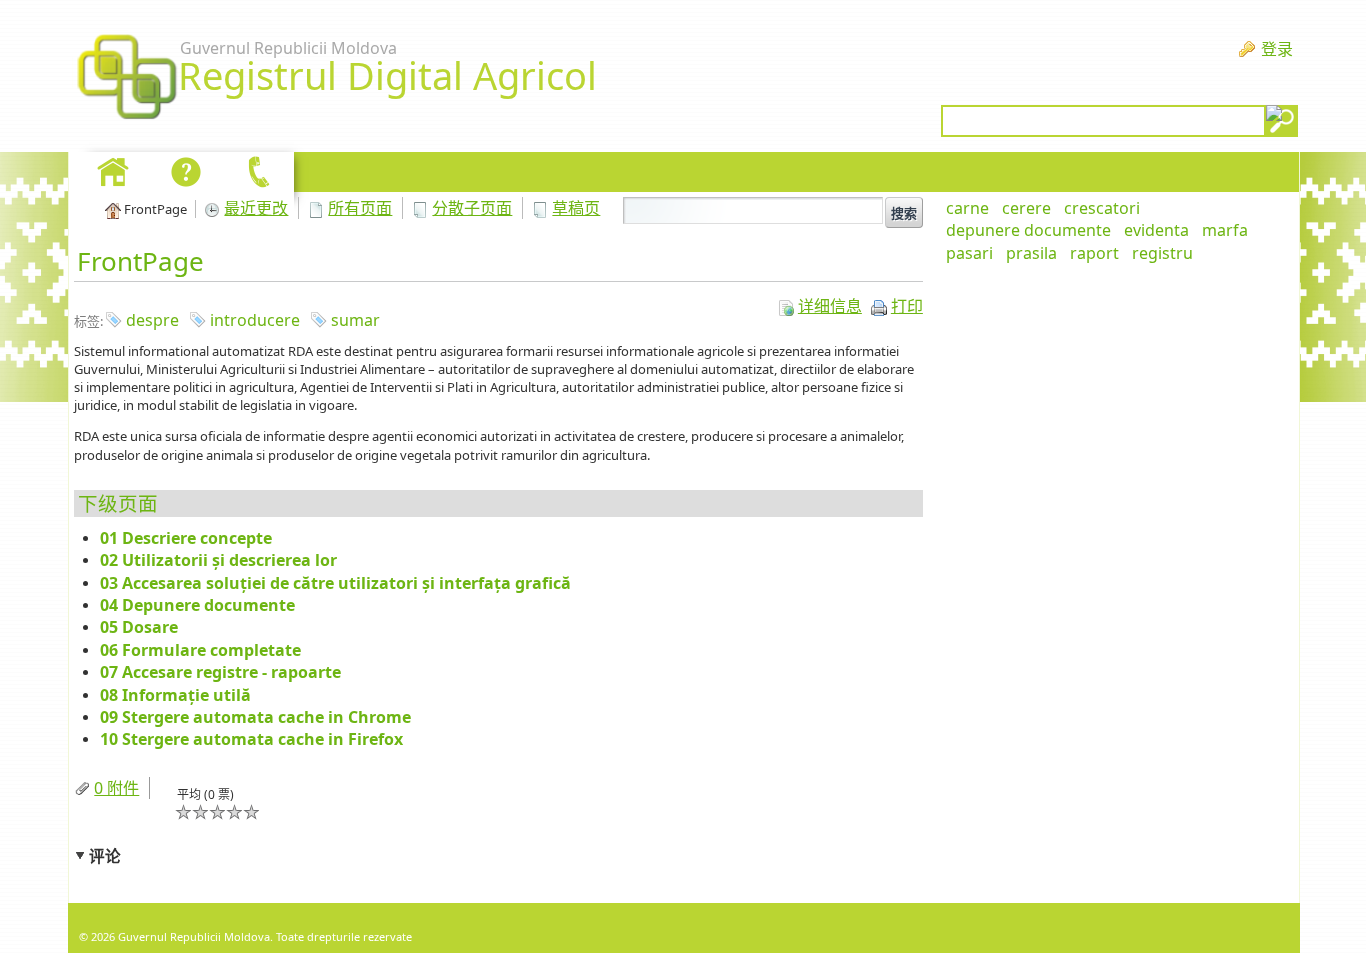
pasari (969, 253)
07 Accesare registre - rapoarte (220, 672)
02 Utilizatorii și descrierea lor (218, 560)
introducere (255, 320)
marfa (1225, 230)
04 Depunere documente (197, 605)
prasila (1031, 253)
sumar (355, 320)
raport (1094, 253)
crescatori (1102, 208)
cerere (1026, 208)
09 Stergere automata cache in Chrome (255, 717)
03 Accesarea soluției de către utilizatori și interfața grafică (335, 583)
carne (967, 208)
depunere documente (1028, 230)
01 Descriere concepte (186, 538)
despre (152, 320)
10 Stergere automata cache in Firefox (251, 739)
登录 (1277, 49)
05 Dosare (139, 627)
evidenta (1156, 230)
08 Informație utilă (175, 695)
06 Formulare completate (200, 650)
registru (1162, 253)
